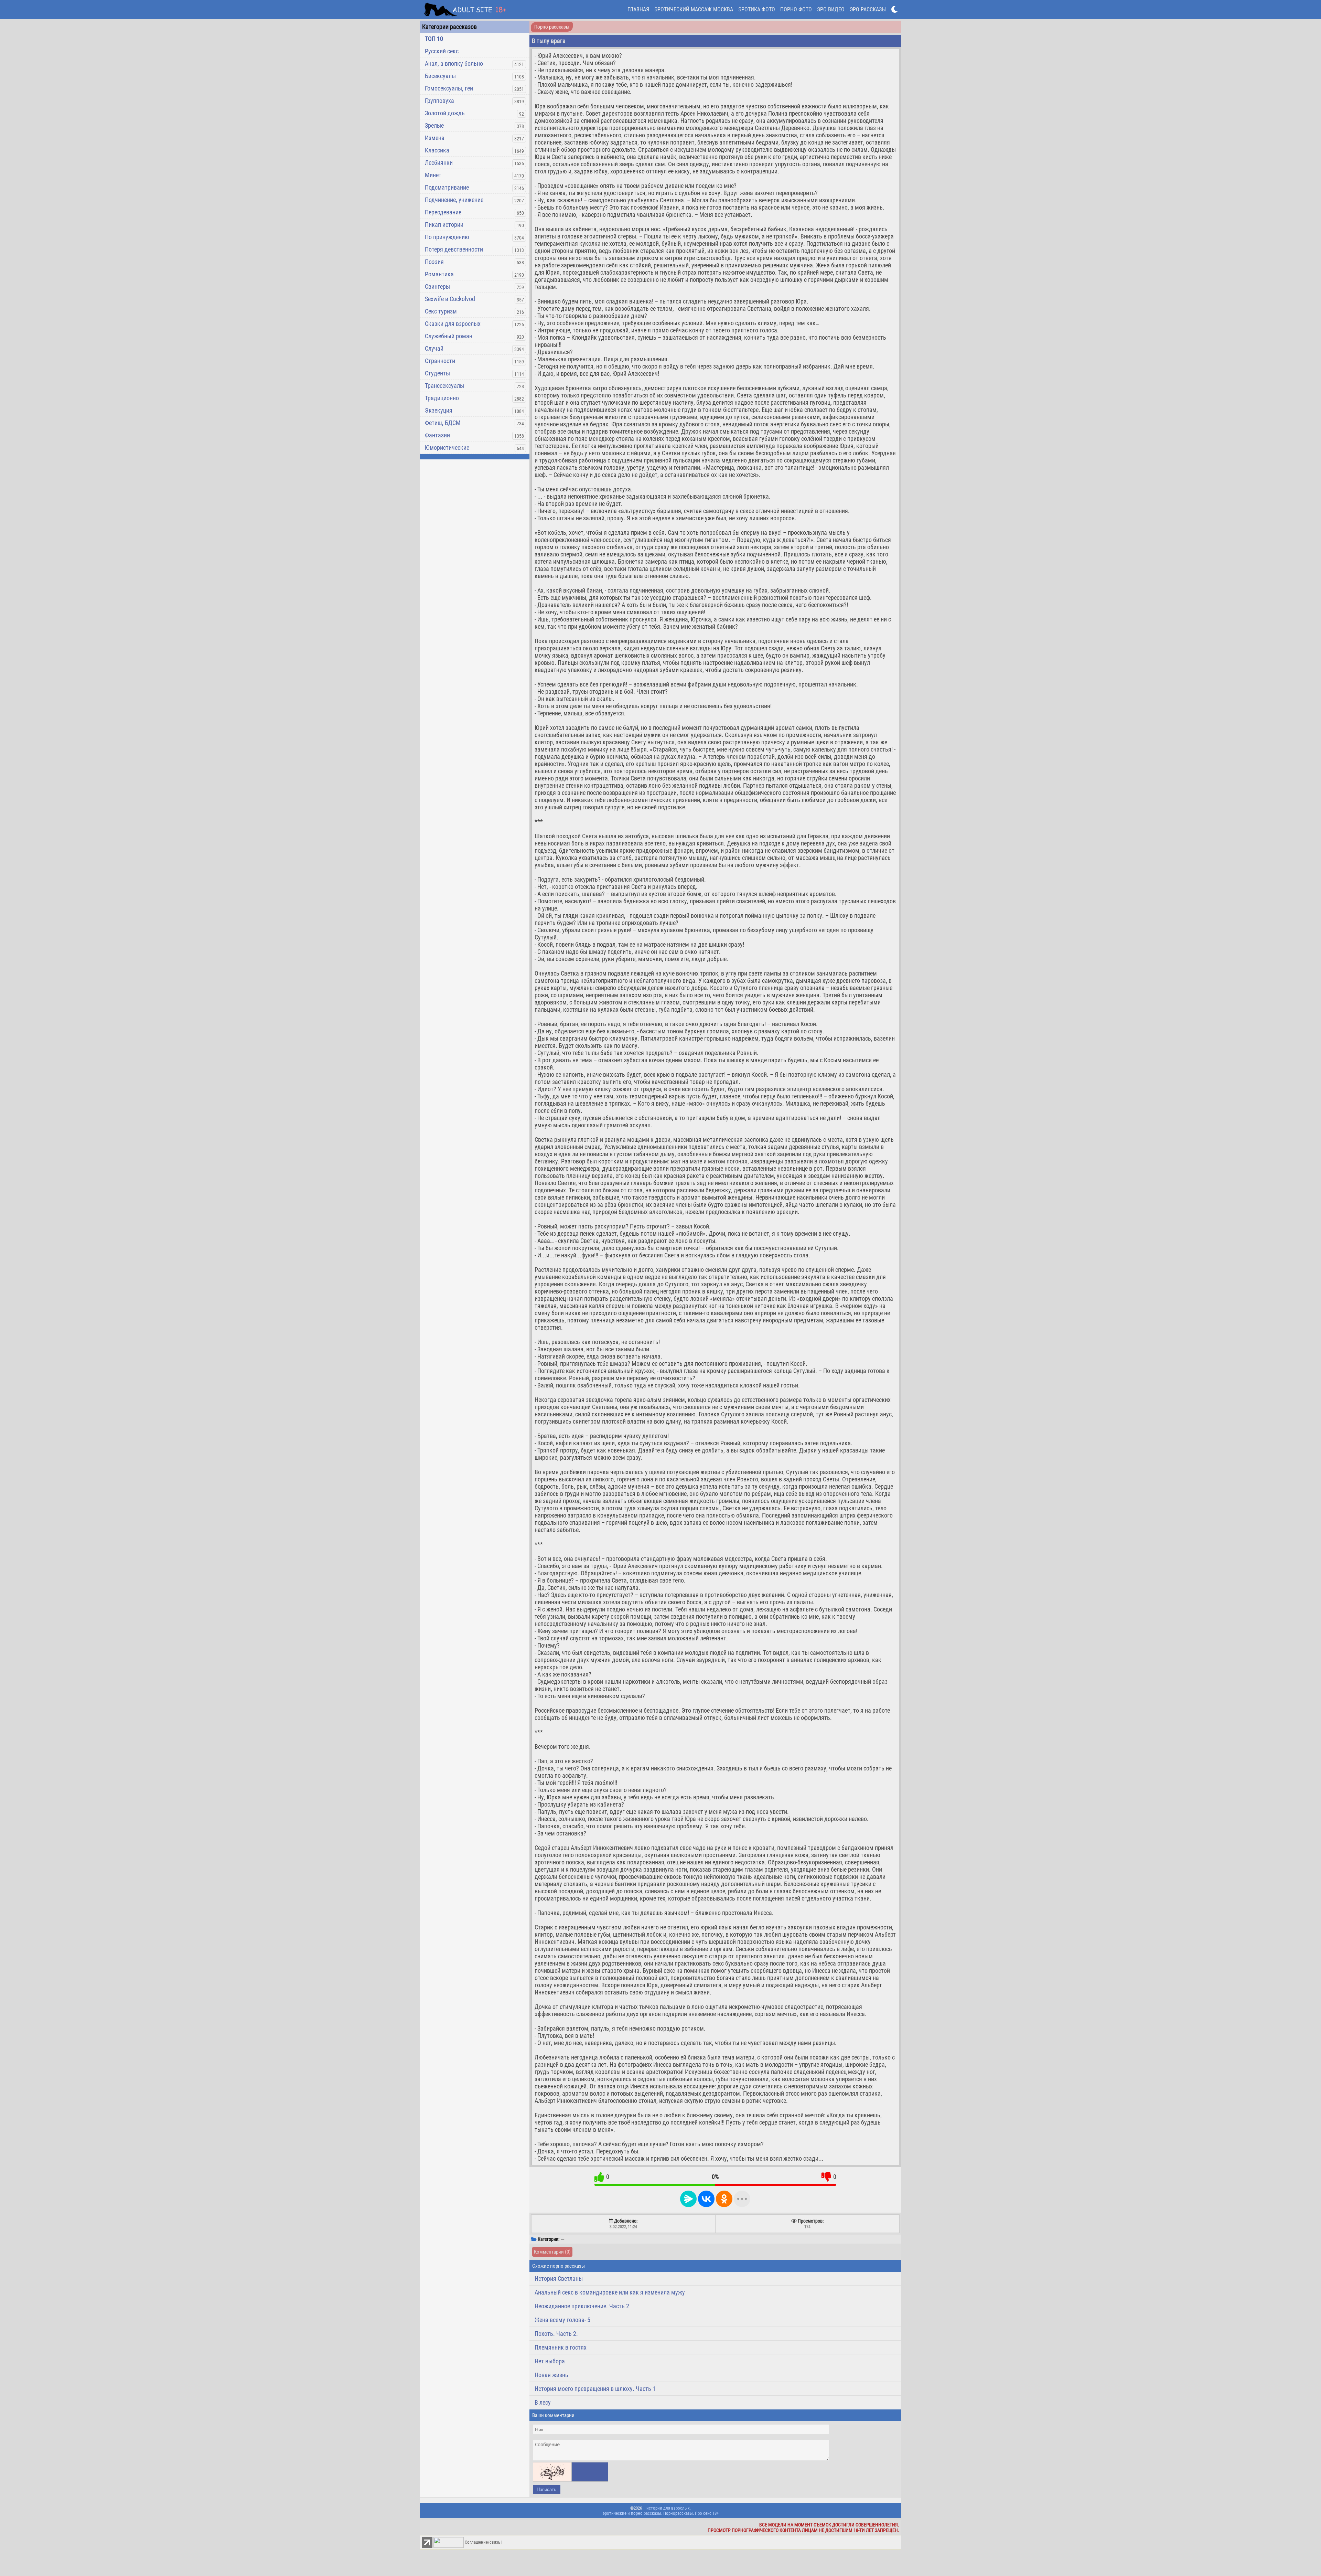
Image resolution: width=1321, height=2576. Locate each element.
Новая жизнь (551, 2375)
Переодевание (443, 212)
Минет (433, 175)
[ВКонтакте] (706, 2199)
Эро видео (831, 9)
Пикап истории (444, 225)
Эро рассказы (868, 9)
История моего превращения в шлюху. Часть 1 (595, 2389)
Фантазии (437, 435)
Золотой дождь (445, 113)
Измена (435, 138)
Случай (434, 348)
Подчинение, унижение (454, 200)
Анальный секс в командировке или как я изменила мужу (610, 2292)
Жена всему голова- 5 (562, 2320)
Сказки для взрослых (453, 324)
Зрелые (434, 125)
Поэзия (434, 262)
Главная (638, 9)
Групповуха (439, 101)
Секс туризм (441, 311)
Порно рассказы (552, 27)
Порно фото (796, 9)
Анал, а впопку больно (454, 63)
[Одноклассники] (724, 2199)
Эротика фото (757, 9)
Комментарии (552, 2252)
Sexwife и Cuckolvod (450, 299)
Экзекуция (439, 410)
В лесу (543, 2402)
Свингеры (437, 286)
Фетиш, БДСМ (443, 423)
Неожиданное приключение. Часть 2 (582, 2306)
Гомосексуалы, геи (449, 88)
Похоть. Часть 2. (556, 2334)
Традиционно (442, 398)
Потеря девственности (454, 249)
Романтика (439, 274)
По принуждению (447, 237)
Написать (546, 2489)
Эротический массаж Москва (694, 9)
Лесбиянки (439, 163)
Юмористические (447, 448)
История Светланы (559, 2279)
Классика (437, 150)
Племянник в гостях (561, 2347)
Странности (440, 361)
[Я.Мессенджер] (688, 2199)
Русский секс (442, 51)
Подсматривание (447, 187)
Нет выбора (550, 2361)
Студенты (437, 373)
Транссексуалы (444, 386)
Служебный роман (449, 336)
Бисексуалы (440, 76)
